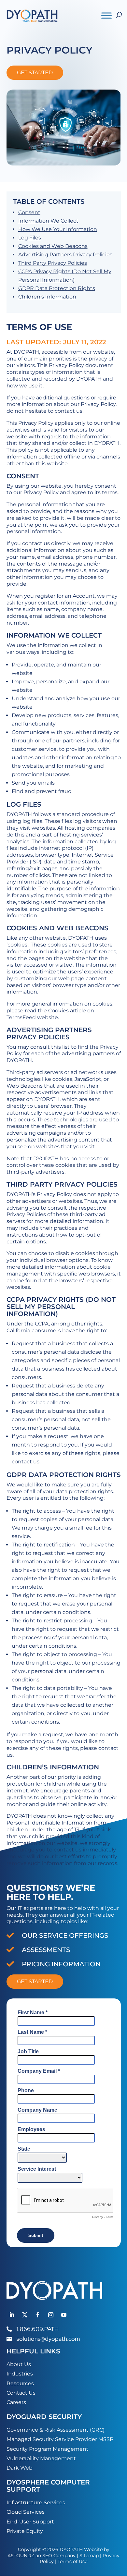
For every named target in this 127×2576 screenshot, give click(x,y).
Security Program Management (48, 2449)
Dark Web (20, 2468)
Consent (29, 212)
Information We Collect (48, 221)
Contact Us (21, 2393)
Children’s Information (47, 297)
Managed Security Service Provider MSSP (60, 2439)
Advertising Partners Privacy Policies (65, 255)
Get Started (35, 73)
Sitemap (89, 2556)
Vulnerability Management (41, 2458)
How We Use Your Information (58, 229)
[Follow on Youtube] (64, 2315)
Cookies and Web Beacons (53, 246)
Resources (20, 2383)
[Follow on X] (25, 2315)
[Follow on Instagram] (51, 2315)
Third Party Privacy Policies (53, 263)
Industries (20, 2374)
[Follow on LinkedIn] (12, 2315)
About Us (19, 2364)
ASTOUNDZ (21, 2556)
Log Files (30, 238)
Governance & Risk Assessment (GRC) (56, 2430)
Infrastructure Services (36, 2503)
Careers (16, 2402)
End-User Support (30, 2522)
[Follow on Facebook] (38, 2315)
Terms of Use (72, 2561)
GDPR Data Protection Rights (57, 288)
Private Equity (25, 2531)
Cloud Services (26, 2512)
